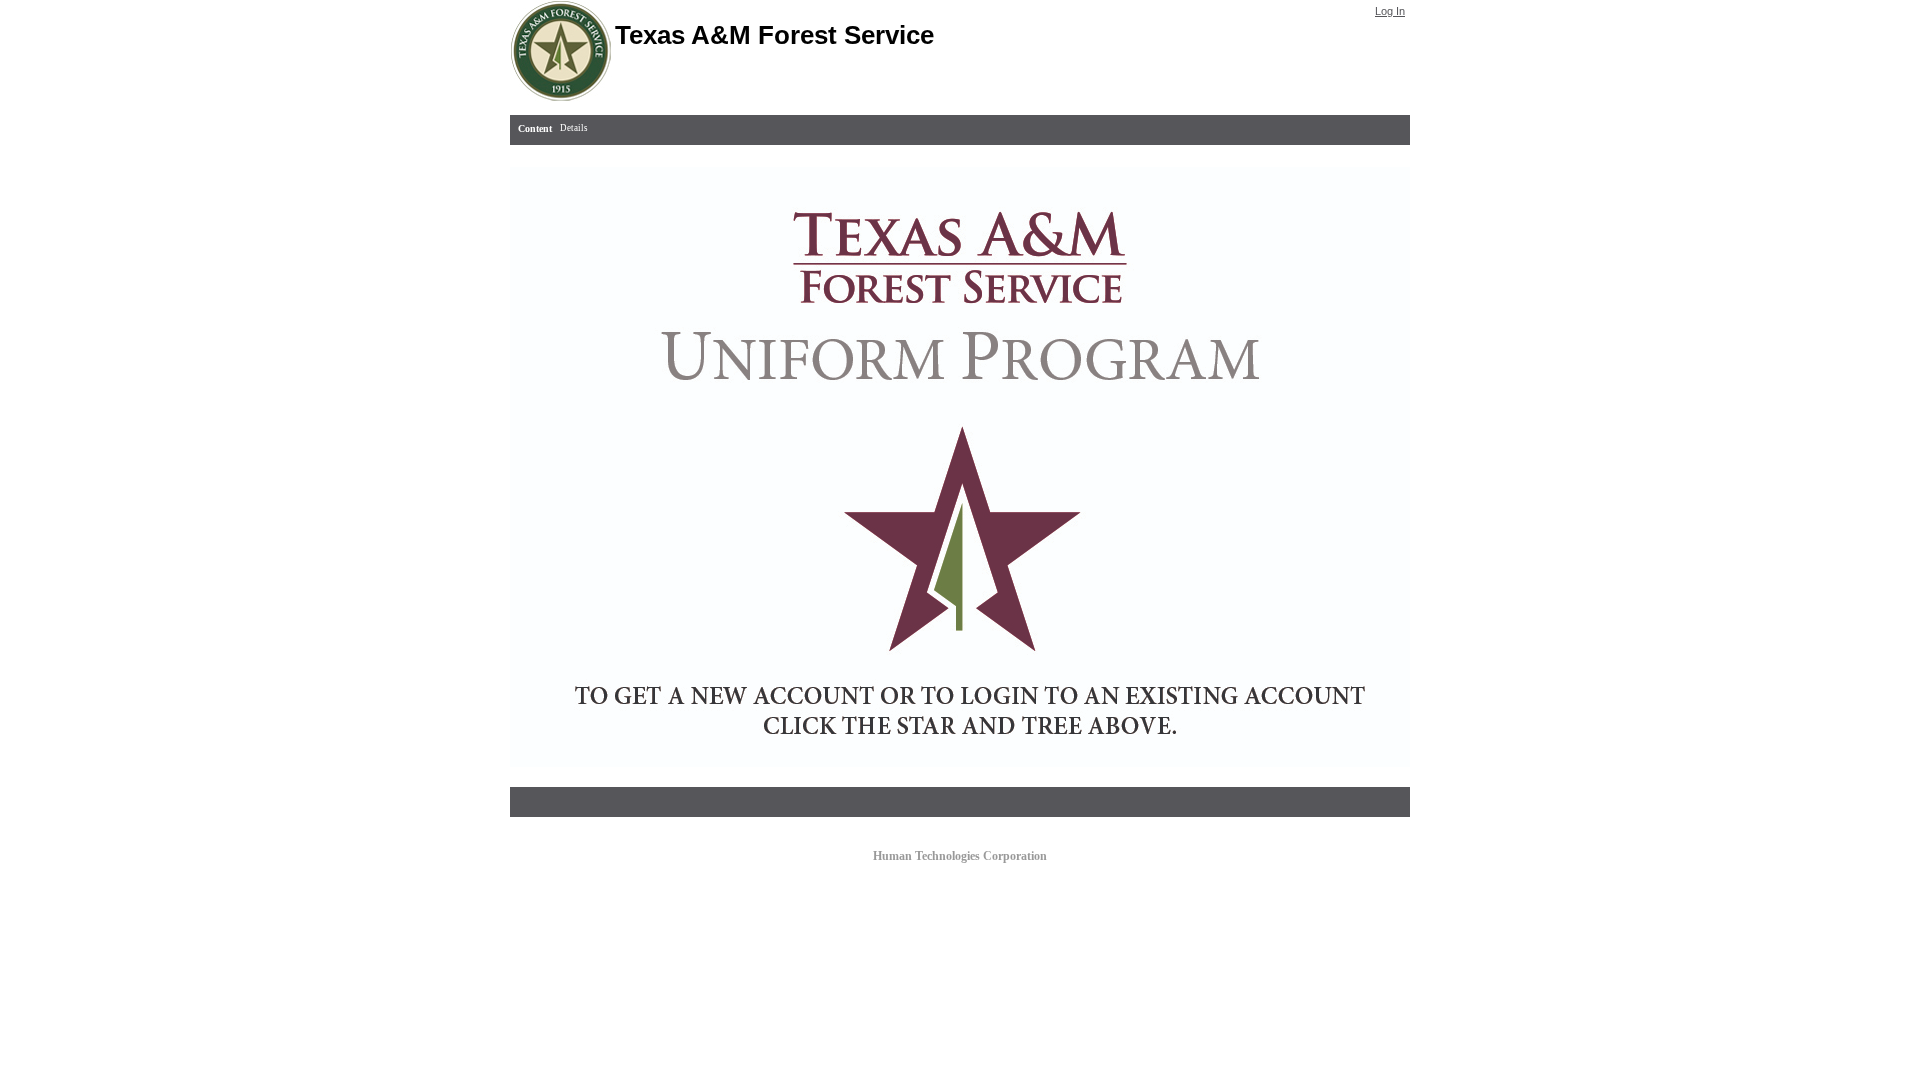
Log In (1390, 11)
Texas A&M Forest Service (774, 35)
